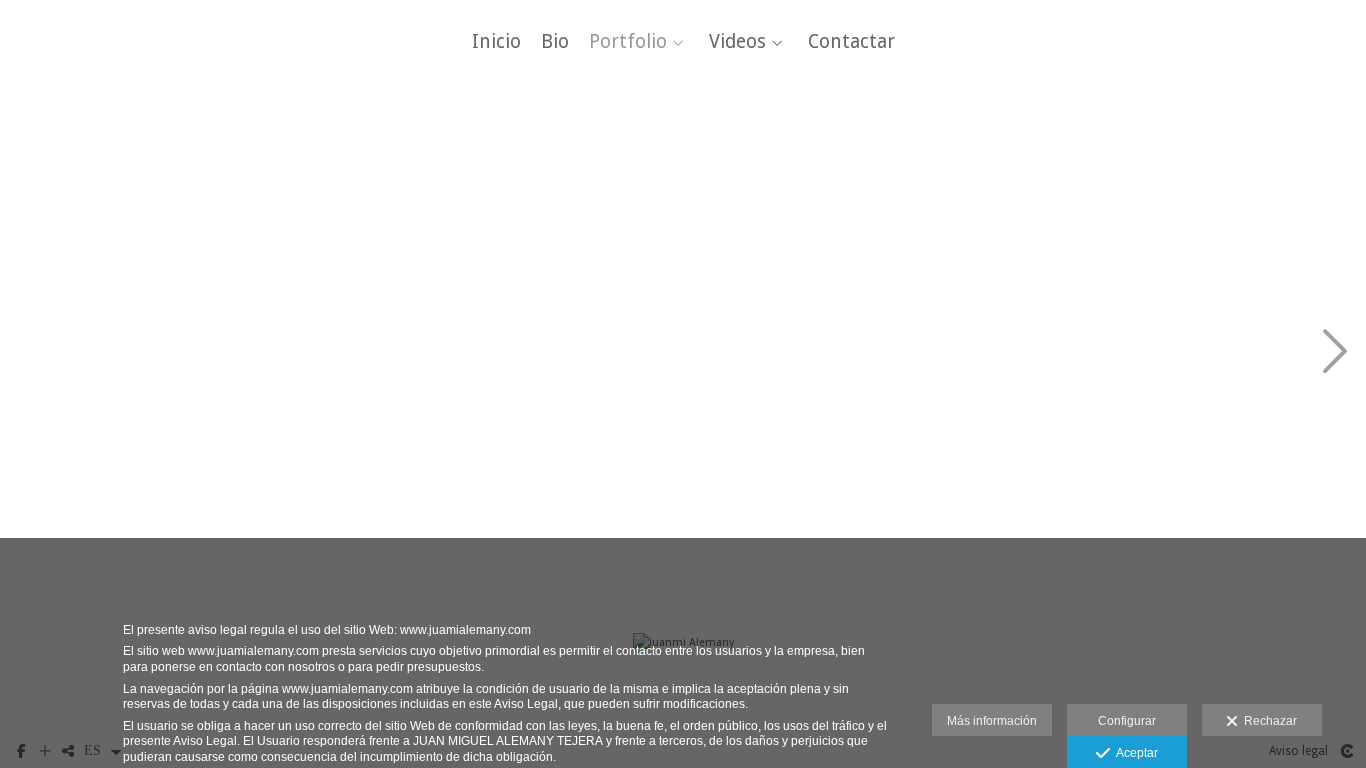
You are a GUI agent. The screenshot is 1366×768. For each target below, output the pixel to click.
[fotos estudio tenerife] (89, 353)
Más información (992, 721)
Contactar (851, 42)
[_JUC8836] (268, 174)
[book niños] (89, 533)
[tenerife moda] (627, 353)
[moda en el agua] (986, 533)
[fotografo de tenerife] (448, 174)
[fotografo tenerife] (627, 174)
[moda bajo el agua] (268, 353)
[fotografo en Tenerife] (1165, 533)
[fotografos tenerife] (806, 533)
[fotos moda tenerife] (448, 533)
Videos (737, 42)
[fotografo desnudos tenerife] (627, 533)
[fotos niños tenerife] (806, 353)
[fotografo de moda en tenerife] (986, 353)
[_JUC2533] (986, 174)
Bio (555, 42)
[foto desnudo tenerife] (268, 533)
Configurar (1127, 721)
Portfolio (628, 42)
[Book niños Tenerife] (89, 174)
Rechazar (1267, 721)
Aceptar (1134, 753)
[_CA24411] (448, 353)
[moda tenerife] (806, 174)
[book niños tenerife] (1165, 174)
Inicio (496, 42)
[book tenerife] (1165, 353)
